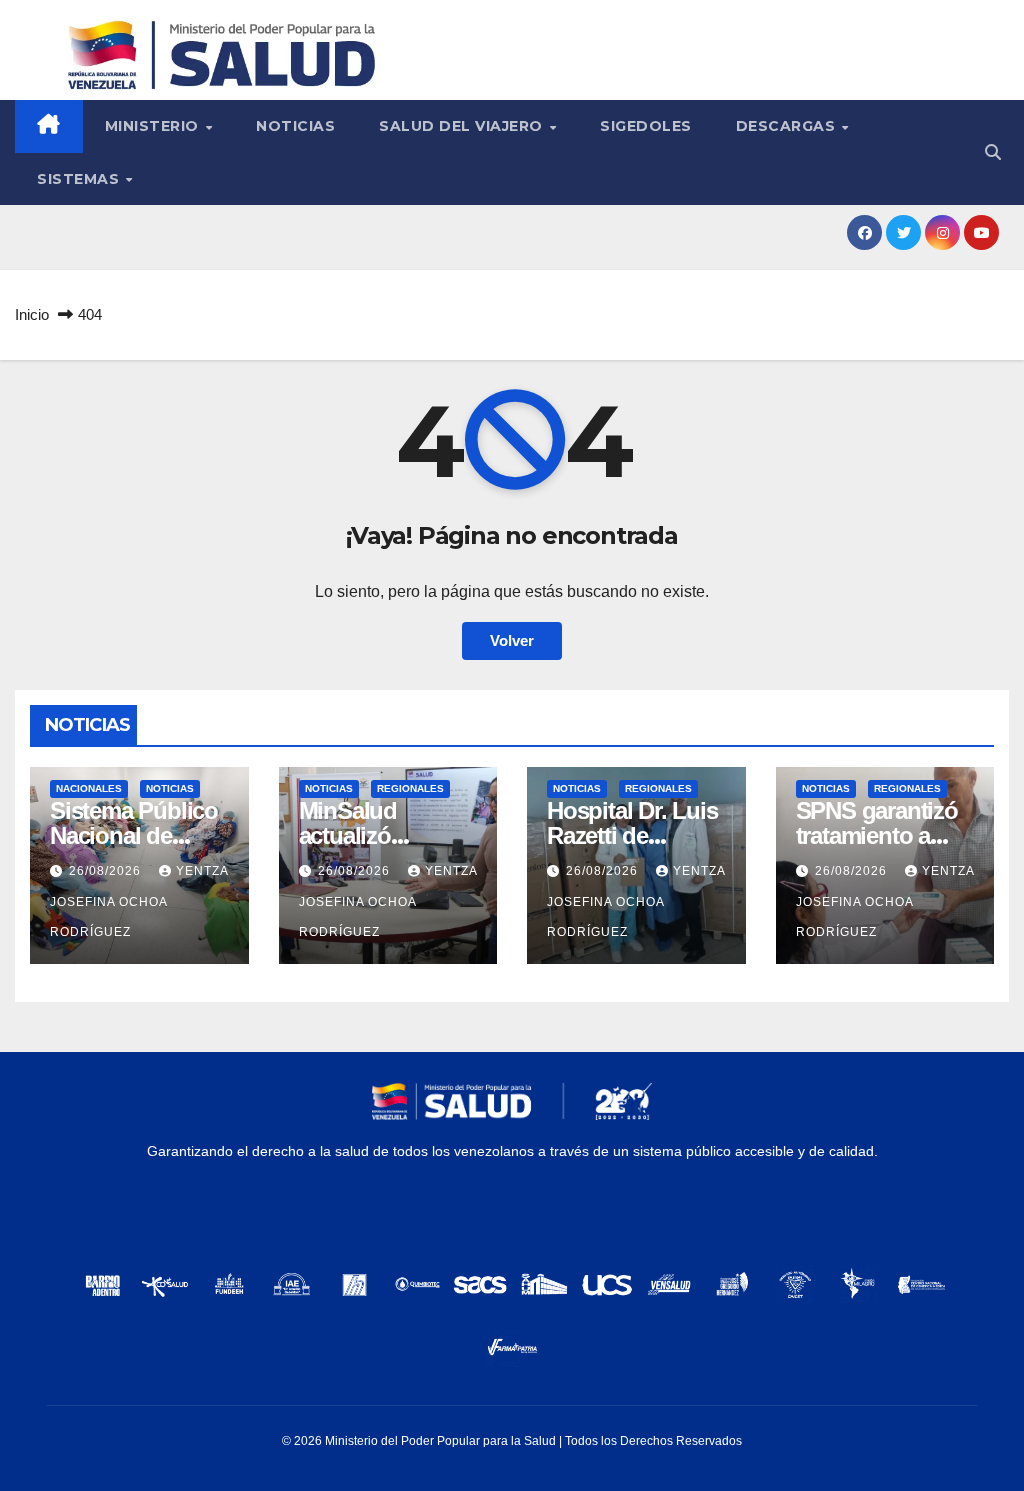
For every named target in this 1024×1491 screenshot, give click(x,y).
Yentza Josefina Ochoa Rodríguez (139, 901)
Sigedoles (646, 126)
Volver (512, 640)
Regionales (410, 788)
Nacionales (89, 788)
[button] (993, 152)
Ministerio (154, 126)
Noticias (295, 126)
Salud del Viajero (463, 126)
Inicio (32, 314)
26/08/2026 (107, 871)
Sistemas (80, 179)
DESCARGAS (788, 126)
